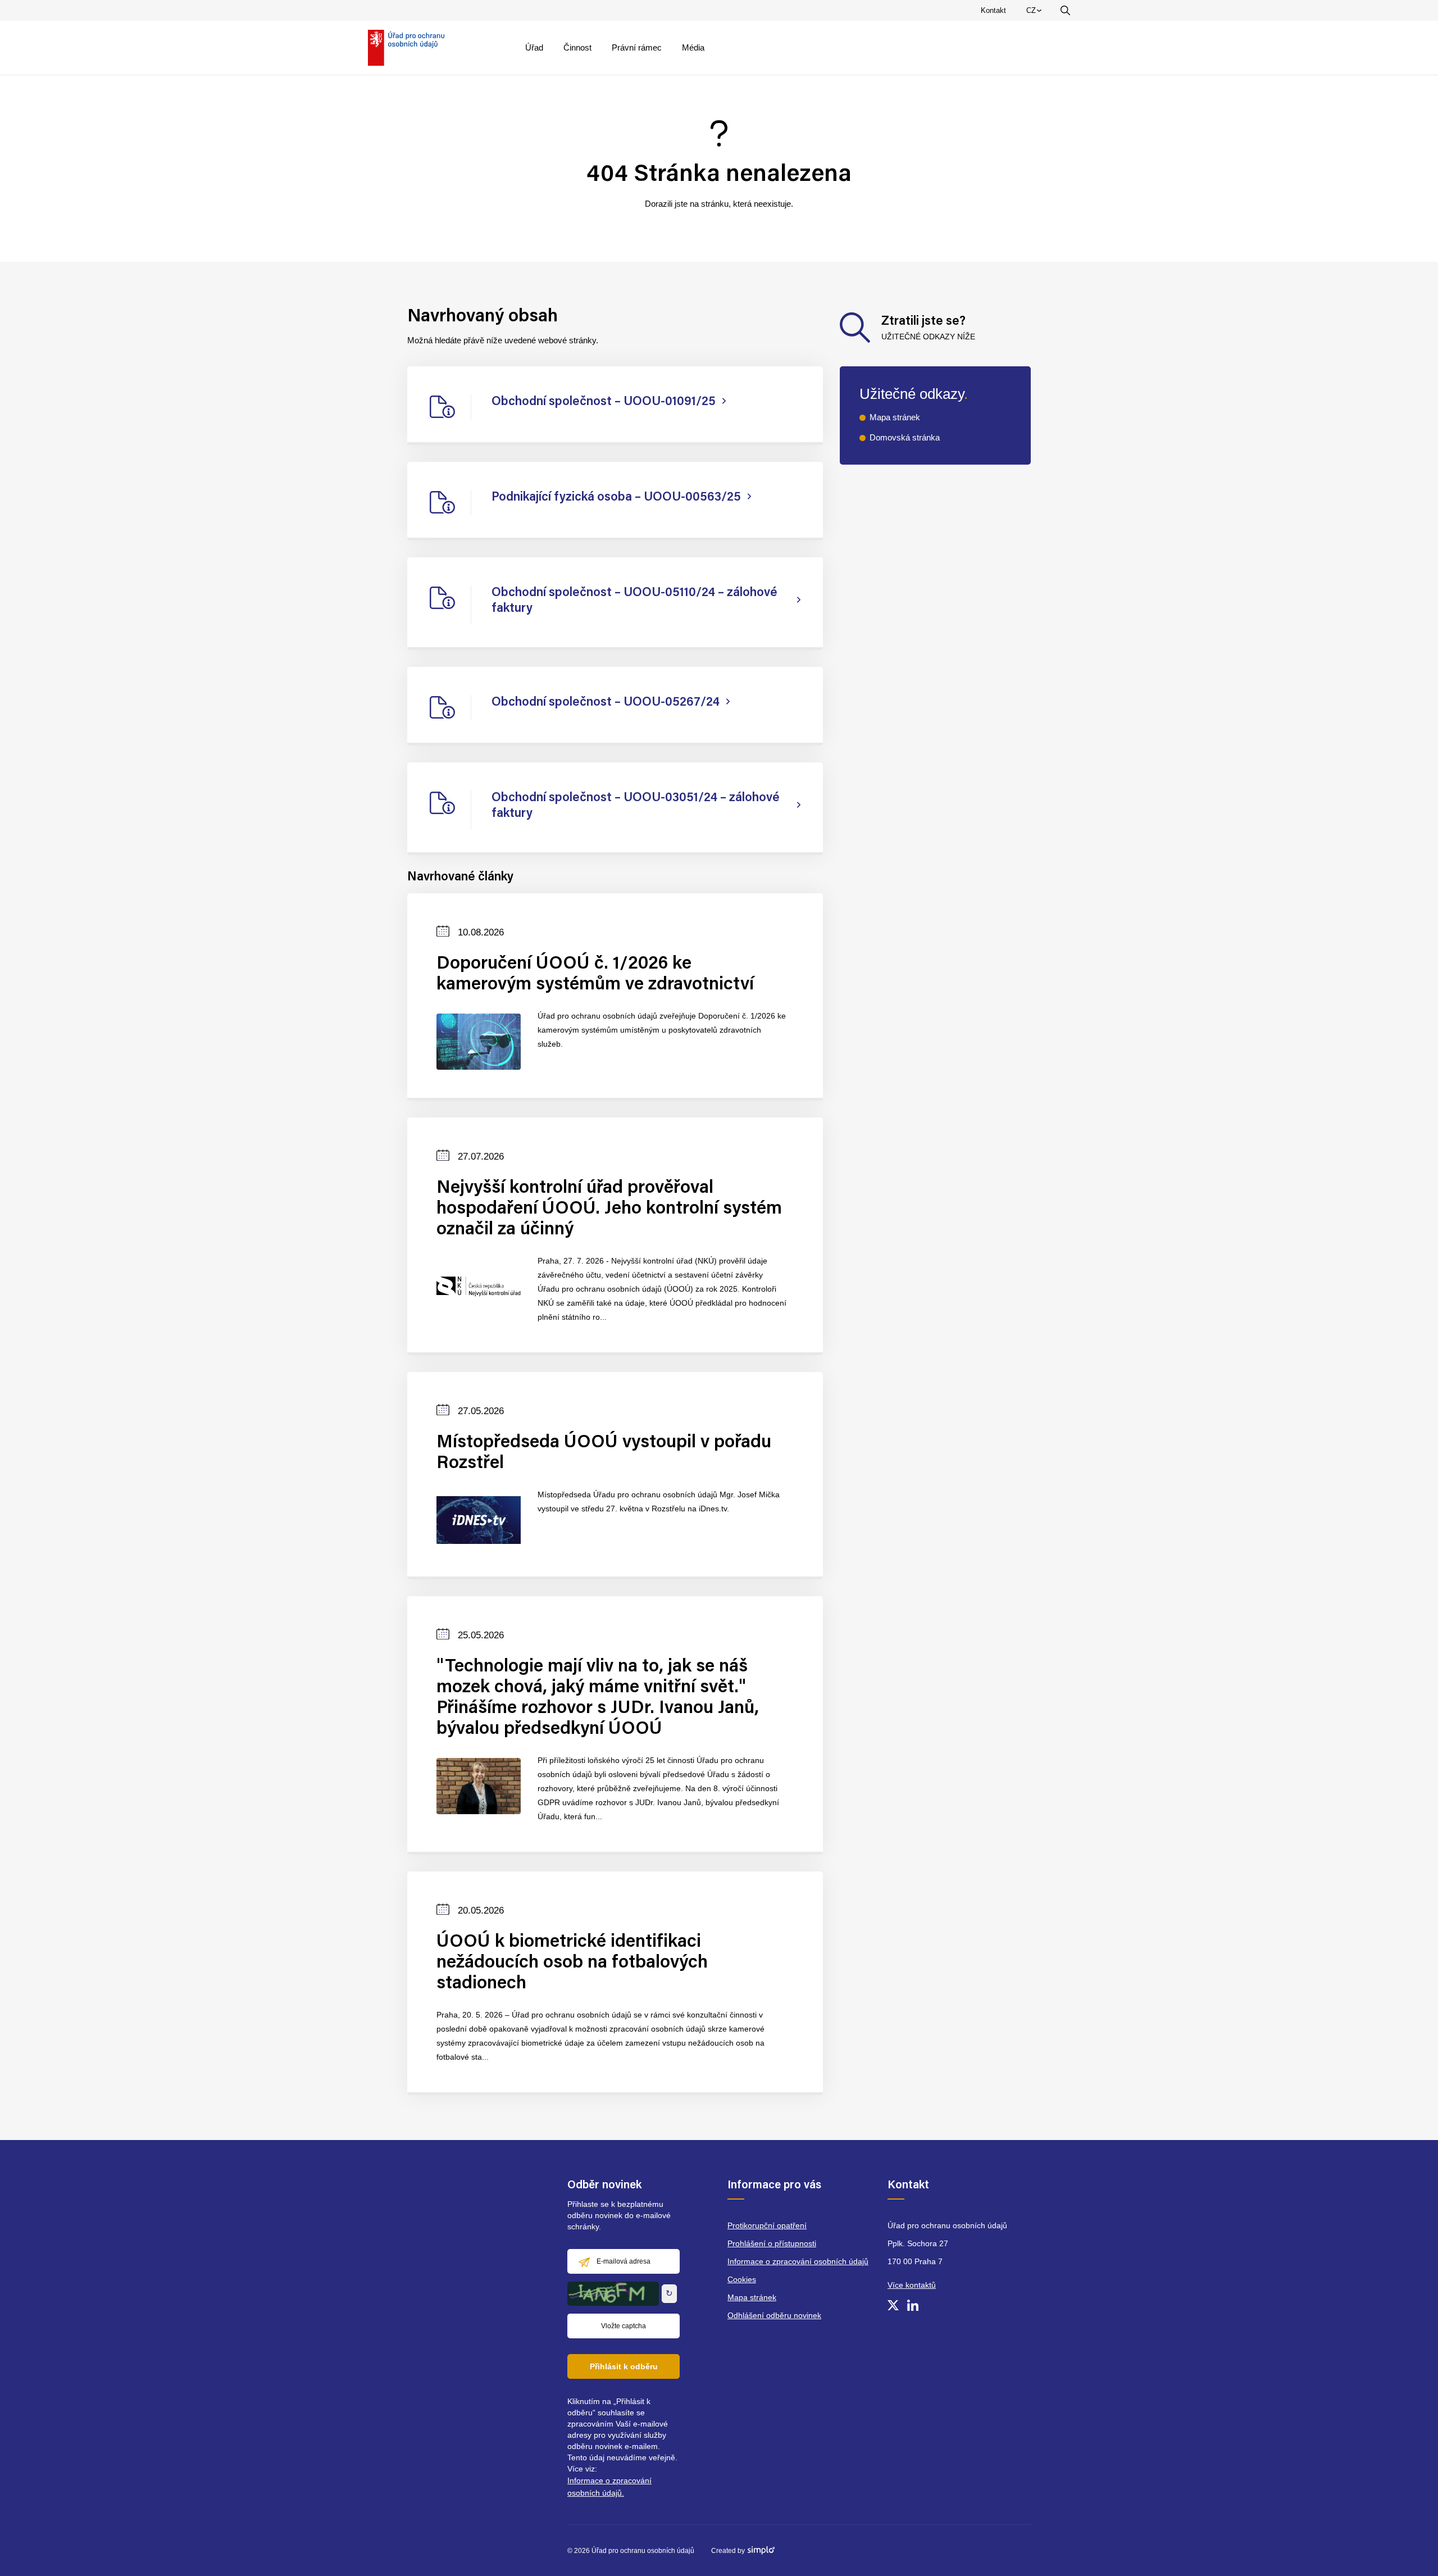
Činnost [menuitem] (577, 47)
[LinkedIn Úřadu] (913, 2305)
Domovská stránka (905, 437)
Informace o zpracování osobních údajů (798, 2261)
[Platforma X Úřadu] (893, 2305)
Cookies (742, 2279)
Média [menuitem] (693, 47)
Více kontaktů (912, 2285)
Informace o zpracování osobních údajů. (609, 2487)
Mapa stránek (895, 417)
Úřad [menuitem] (534, 47)
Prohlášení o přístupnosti (772, 2243)
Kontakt (993, 10)
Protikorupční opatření (767, 2225)
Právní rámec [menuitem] (637, 47)
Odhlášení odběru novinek (774, 2315)
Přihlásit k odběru (624, 2366)
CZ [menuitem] (1036, 13)
